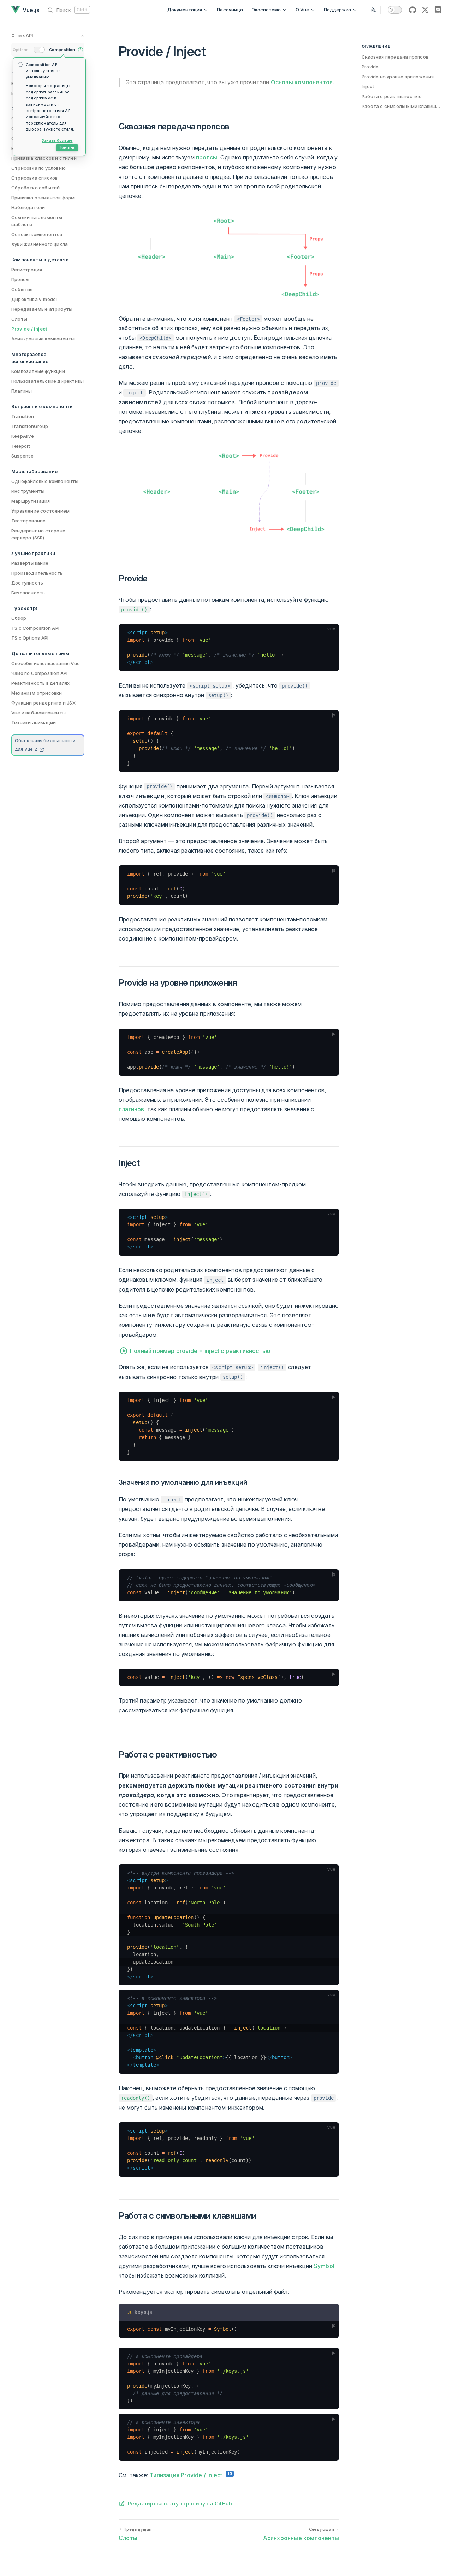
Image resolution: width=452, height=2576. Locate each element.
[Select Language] (373, 10)
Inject (368, 86)
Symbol (324, 2266)
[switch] (395, 10)
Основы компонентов (302, 82)
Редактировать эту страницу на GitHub (180, 2504)
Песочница (230, 10)
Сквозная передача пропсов (395, 57)
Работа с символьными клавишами (401, 106)
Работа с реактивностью (392, 96)
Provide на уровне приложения (398, 77)
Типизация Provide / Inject (186, 2475)
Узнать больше (57, 140)
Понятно (67, 147)
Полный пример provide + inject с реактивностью (200, 1351)
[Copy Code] (331, 633)
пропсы (207, 157)
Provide (370, 67)
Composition (62, 50)
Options (21, 50)
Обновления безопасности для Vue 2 (45, 745)
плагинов (132, 1109)
